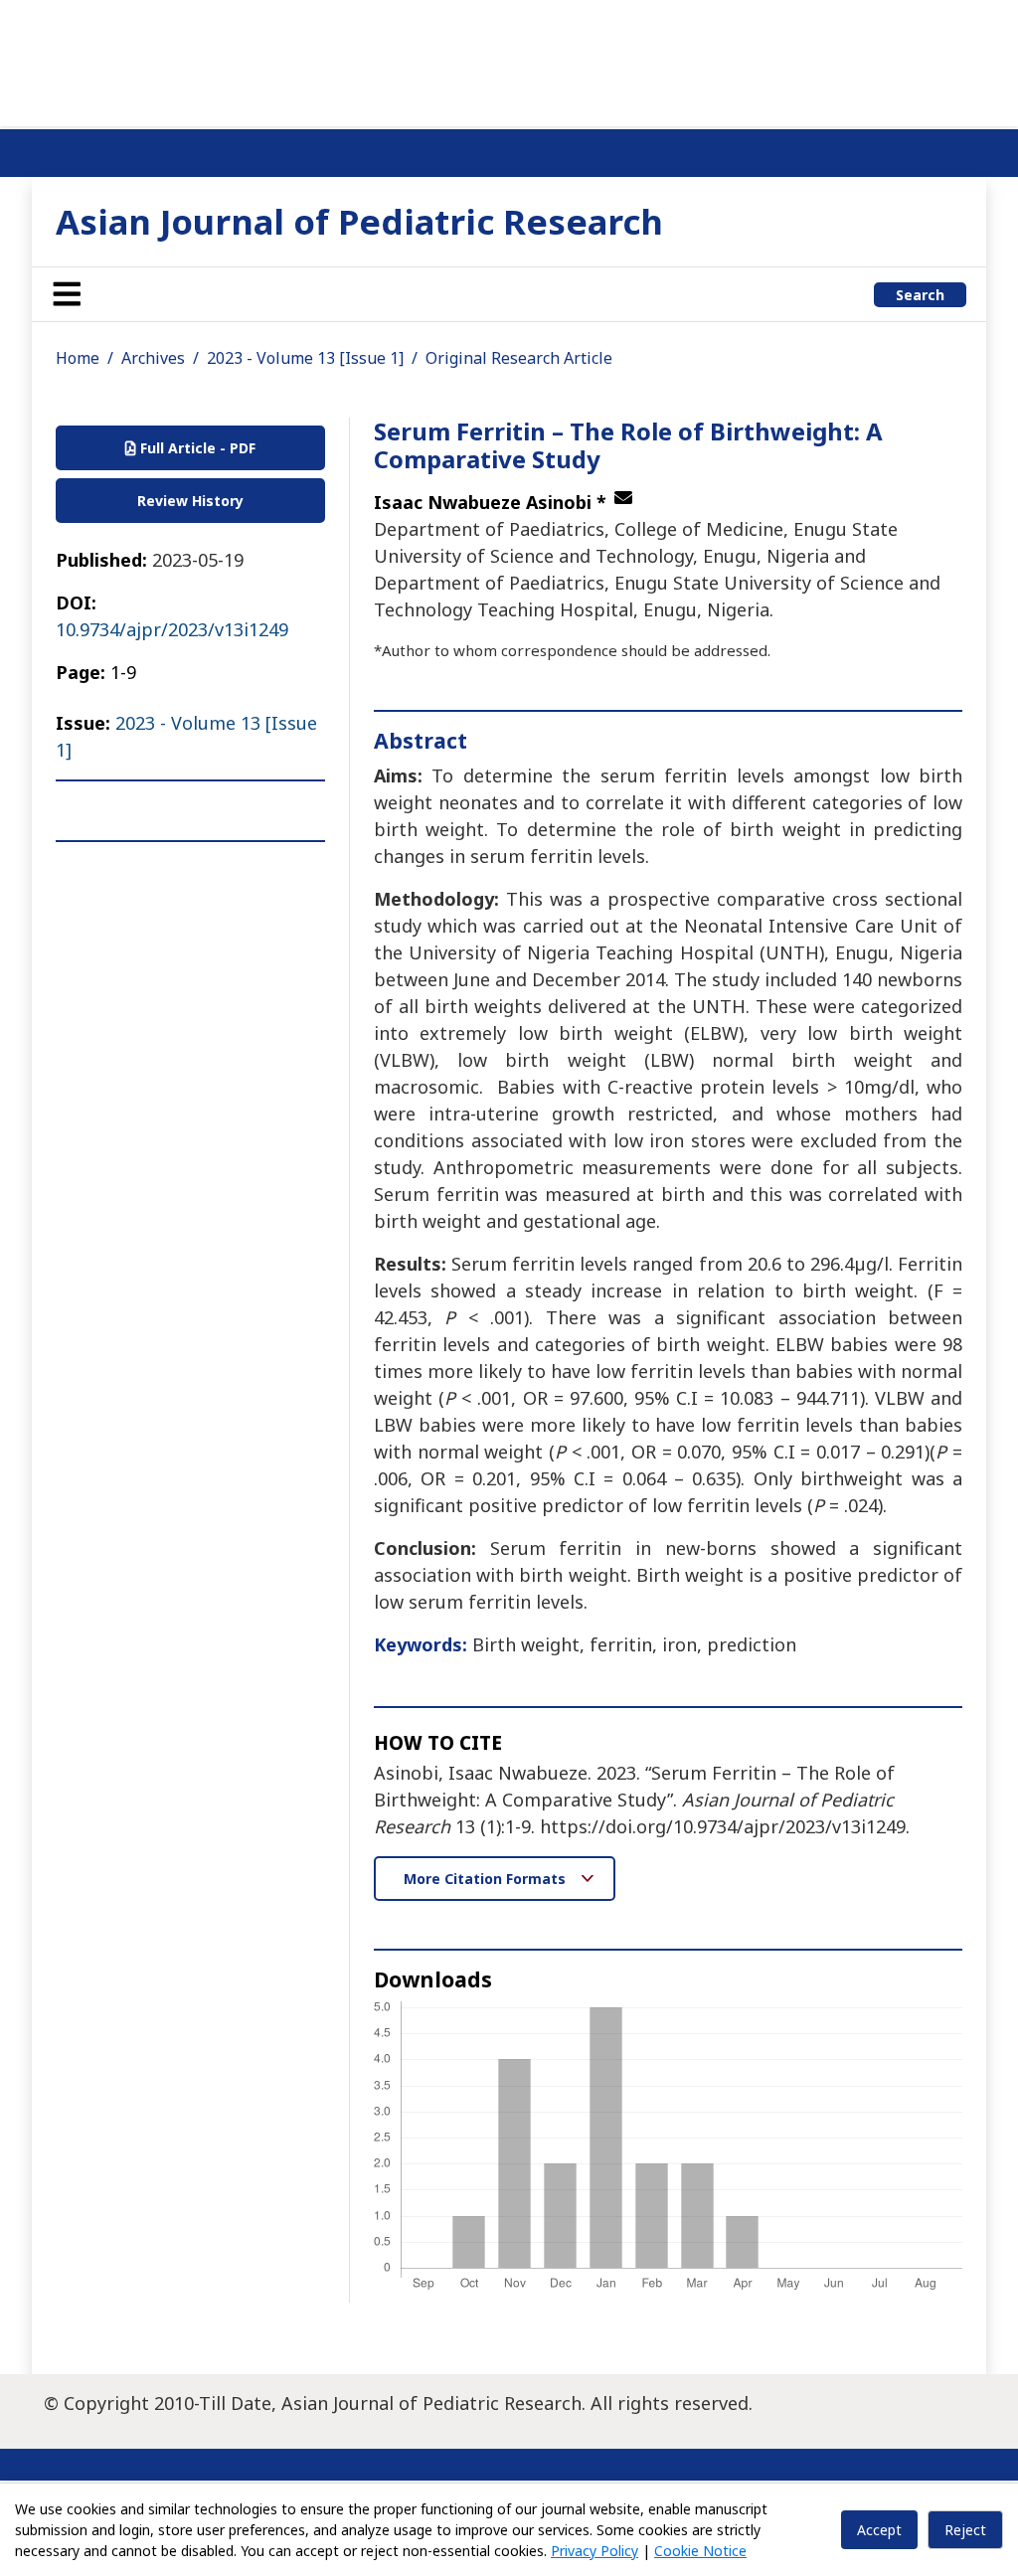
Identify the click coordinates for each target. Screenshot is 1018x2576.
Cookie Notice (700, 2551)
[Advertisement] (509, 60)
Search (920, 295)
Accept (879, 2530)
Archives (153, 358)
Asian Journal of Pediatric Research (359, 221)
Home (78, 358)
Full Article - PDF (196, 448)
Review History (190, 501)
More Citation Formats (487, 1879)
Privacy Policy (594, 2551)
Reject (965, 2530)
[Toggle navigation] (67, 294)
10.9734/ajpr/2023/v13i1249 (172, 629)
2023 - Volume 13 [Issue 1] (305, 358)
